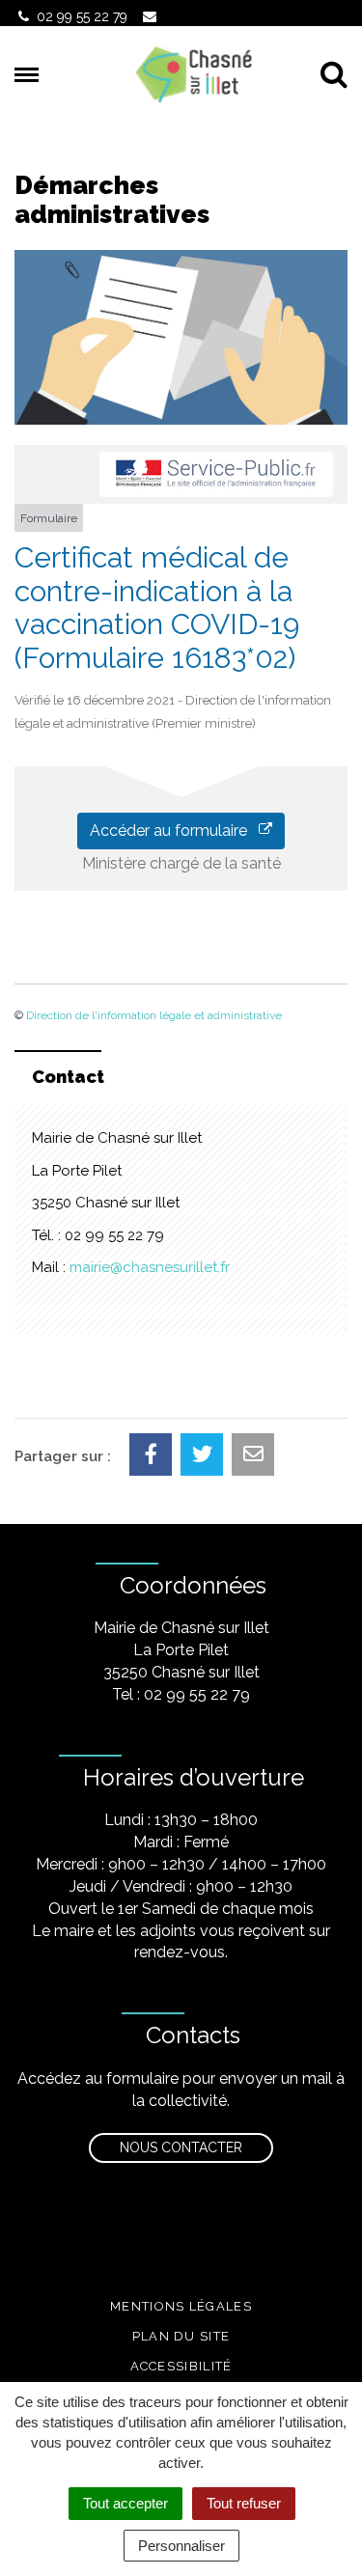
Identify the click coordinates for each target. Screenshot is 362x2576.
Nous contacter (181, 2147)
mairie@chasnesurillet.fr (150, 1267)
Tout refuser (244, 2503)
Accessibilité (181, 2366)
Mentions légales (181, 2306)
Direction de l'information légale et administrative (154, 1015)
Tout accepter (125, 2503)
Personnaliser (181, 2546)
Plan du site (181, 2336)
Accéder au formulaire (174, 831)
